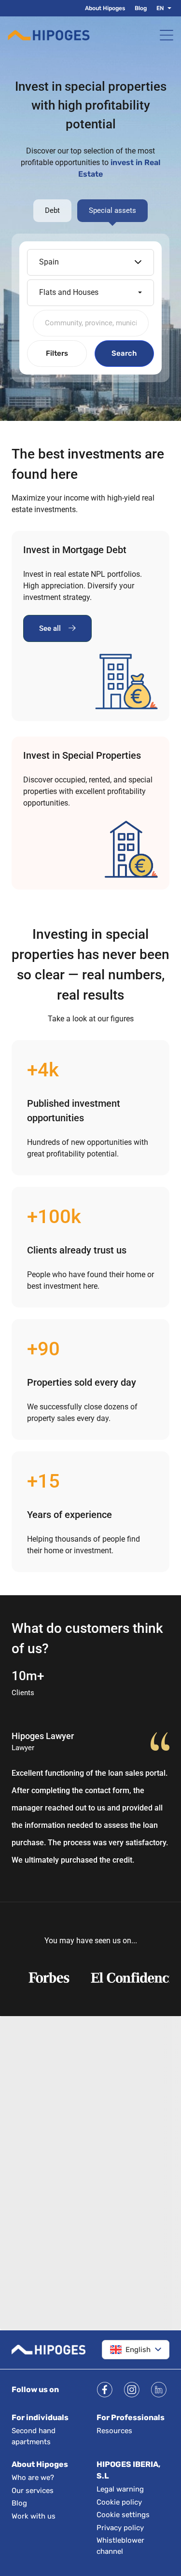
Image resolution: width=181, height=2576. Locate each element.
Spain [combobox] (49, 262)
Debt (52, 210)
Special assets (112, 210)
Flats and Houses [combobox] (69, 292)
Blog (141, 8)
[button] (167, 8)
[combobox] (91, 323)
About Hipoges (105, 8)
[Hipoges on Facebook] (105, 2390)
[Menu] (167, 35)
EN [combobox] (160, 8)
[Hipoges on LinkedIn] (159, 2390)
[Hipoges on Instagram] (132, 2390)
